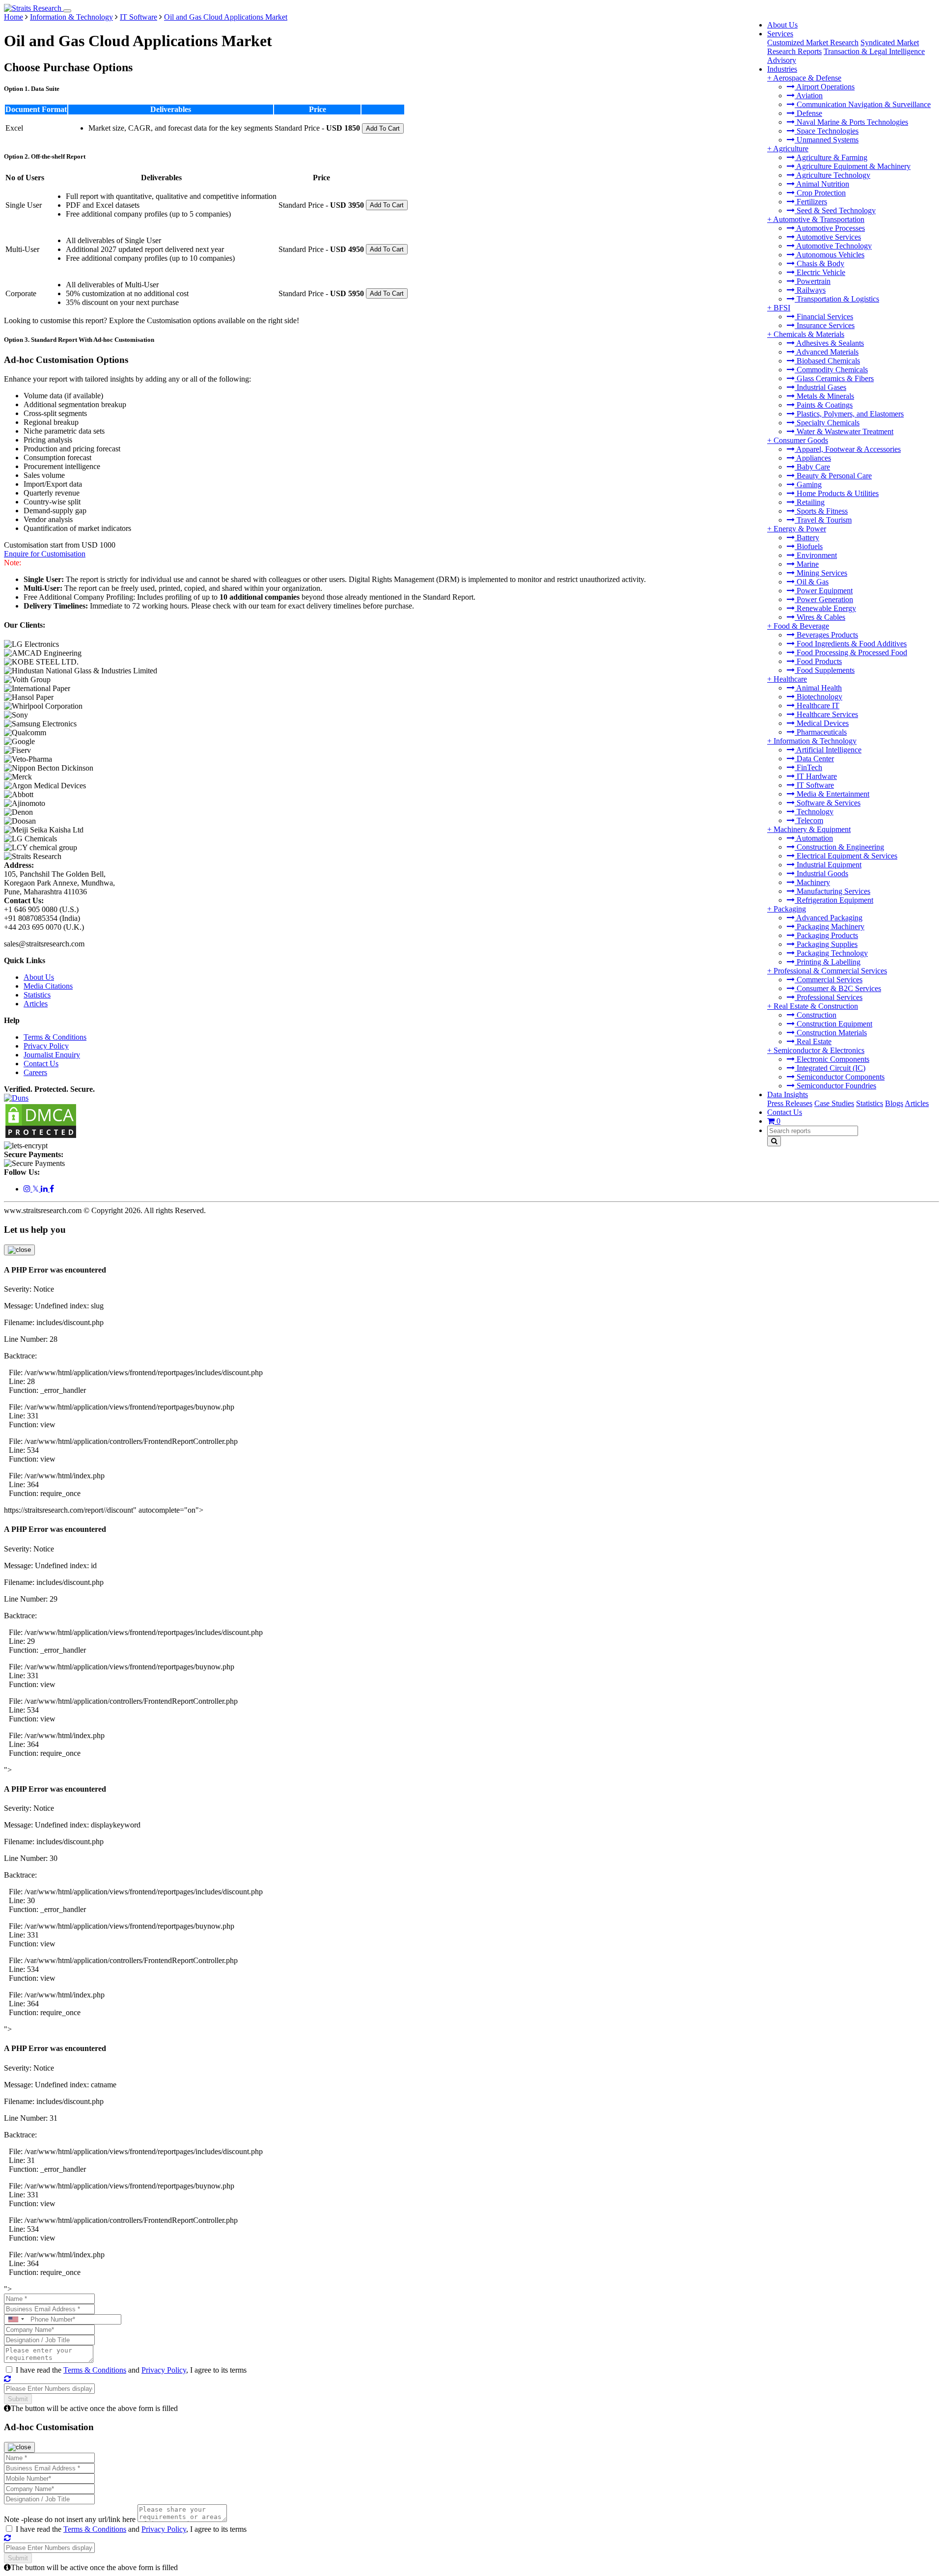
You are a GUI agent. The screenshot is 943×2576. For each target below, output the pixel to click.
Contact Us (785, 1112)
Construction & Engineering (839, 847)
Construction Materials (831, 1033)
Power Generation (824, 599)
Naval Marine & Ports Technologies (851, 122)
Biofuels (809, 546)
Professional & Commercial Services (830, 971)
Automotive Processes (830, 228)
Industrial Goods (821, 873)
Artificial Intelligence (828, 750)
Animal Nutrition (822, 184)
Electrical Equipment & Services (846, 856)
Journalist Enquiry (52, 1055)
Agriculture (791, 149)
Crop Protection (820, 193)
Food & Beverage (801, 626)
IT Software (814, 785)
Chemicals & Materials (809, 334)
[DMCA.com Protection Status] (41, 1137)
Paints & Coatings (824, 405)
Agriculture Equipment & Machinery (853, 166)
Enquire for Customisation (45, 554)
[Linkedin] (45, 1189)
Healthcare (790, 679)
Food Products (818, 661)
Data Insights (788, 1094)
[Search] (774, 1141)
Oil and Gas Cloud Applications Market (226, 17)
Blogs (894, 1103)
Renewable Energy (825, 608)
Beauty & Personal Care (833, 476)
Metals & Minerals (824, 396)
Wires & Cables (820, 617)
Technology (814, 812)
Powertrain (813, 281)
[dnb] (16, 1098)
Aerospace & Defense (807, 78)
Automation (814, 838)
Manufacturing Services (832, 891)
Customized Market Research (813, 42)
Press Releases (790, 1103)
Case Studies (834, 1103)
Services (780, 34)
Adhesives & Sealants (829, 343)
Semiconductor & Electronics (819, 1050)
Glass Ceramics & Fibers (834, 378)
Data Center (814, 759)
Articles (917, 1103)
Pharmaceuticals (821, 732)
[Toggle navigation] (67, 11)
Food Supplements (825, 670)
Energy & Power (800, 529)
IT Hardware (816, 776)
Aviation (809, 96)
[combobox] (16, 2319)
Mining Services (821, 573)
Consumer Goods (801, 440)
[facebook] (52, 1189)
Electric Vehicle (820, 272)
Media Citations (48, 986)
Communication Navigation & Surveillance (863, 104)
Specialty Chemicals (827, 423)
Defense (808, 113)
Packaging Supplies (826, 944)
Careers (35, 1072)
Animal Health (818, 688)
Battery (807, 538)
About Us (782, 25)
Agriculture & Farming (831, 157)
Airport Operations (825, 87)
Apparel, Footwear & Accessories (848, 449)
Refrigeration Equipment (834, 900)
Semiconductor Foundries (835, 1086)
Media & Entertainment (832, 794)
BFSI (782, 308)
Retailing (810, 502)
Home (14, 17)
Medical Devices (822, 723)
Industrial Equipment (828, 865)
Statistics (870, 1103)
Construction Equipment (833, 1024)
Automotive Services (828, 237)
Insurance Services (825, 325)
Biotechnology (818, 697)
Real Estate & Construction (816, 1006)
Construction (816, 1015)
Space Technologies (827, 131)
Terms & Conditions (55, 1037)
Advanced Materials (827, 352)
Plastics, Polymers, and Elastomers (849, 414)
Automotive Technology (833, 246)
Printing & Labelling (828, 962)
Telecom (809, 820)
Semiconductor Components (840, 1077)
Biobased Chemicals (827, 361)
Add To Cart (383, 128)
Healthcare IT (817, 706)
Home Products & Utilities (837, 493)
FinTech (808, 767)
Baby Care (812, 467)
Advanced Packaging (829, 918)
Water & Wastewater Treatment (844, 431)
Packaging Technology (831, 953)
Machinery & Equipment (812, 829)
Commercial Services (829, 980)
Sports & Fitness (821, 511)
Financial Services (824, 317)
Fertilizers (811, 202)
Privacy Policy (46, 1046)
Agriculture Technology (832, 175)
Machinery (812, 882)
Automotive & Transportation (819, 219)
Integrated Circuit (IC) (830, 1068)
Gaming (808, 485)
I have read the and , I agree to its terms (131, 2370)
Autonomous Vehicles (830, 255)
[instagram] (28, 1189)
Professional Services (829, 997)
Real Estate (813, 1041)
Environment (816, 555)
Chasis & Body (819, 263)
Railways (810, 290)
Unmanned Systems (827, 140)
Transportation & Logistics (837, 299)
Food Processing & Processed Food (851, 652)
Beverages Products (826, 635)
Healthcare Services (826, 714)
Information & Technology (815, 741)
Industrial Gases (820, 387)
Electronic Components (832, 1059)
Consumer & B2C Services (838, 988)
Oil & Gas (812, 582)
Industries (782, 69)
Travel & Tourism (823, 520)
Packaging (790, 909)
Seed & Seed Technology (835, 210)
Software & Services (828, 803)
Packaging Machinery (830, 927)
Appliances (813, 458)
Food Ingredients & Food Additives (851, 644)
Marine (807, 564)
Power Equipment (824, 591)
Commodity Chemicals (831, 370)
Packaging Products (826, 935)
